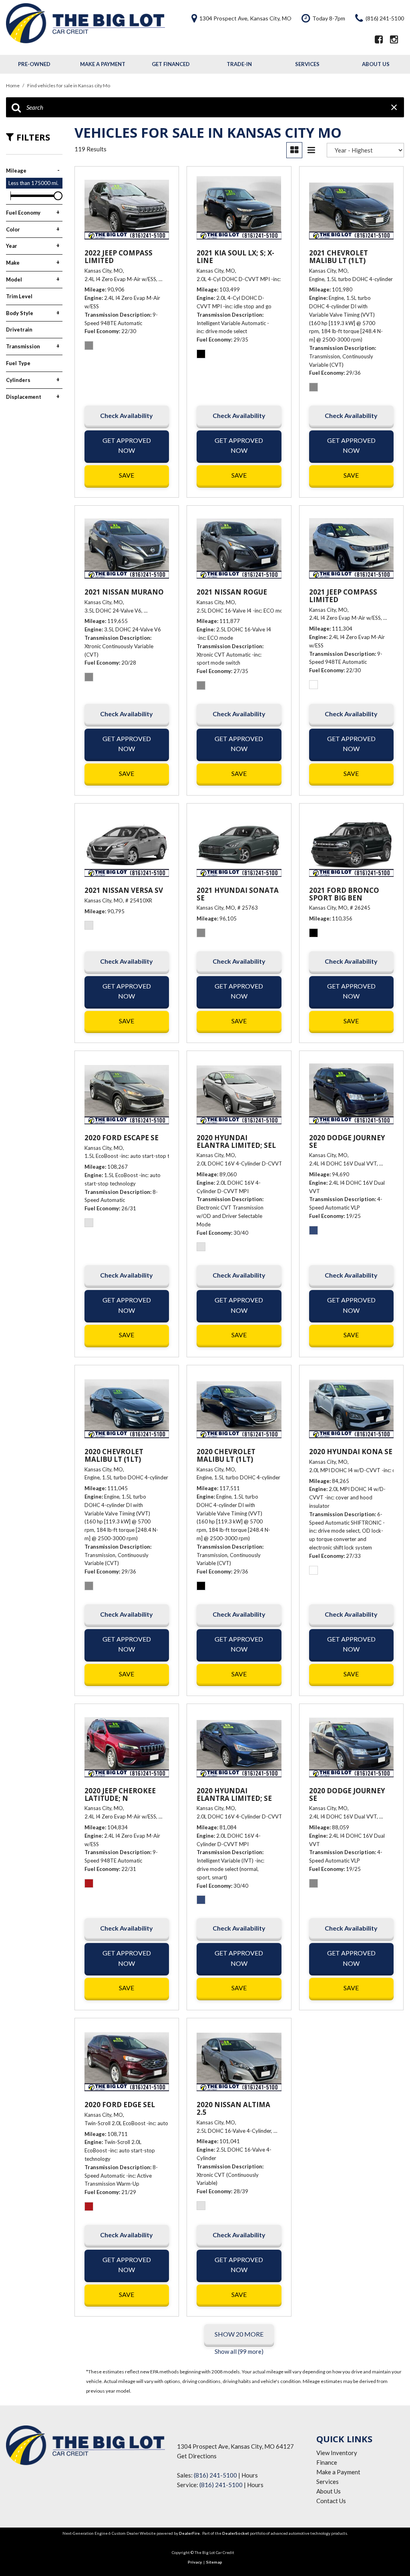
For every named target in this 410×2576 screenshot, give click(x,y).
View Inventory (337, 2453)
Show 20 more (239, 2334)
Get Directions (197, 2456)
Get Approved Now (127, 445)
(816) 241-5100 (215, 2475)
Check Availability (127, 415)
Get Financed (171, 64)
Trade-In (239, 64)
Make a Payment (103, 64)
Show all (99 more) (239, 2351)
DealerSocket (236, 2533)
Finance (327, 2462)
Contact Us (331, 2501)
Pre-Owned (34, 64)
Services (307, 64)
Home (13, 85)
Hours (250, 2475)
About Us (376, 64)
